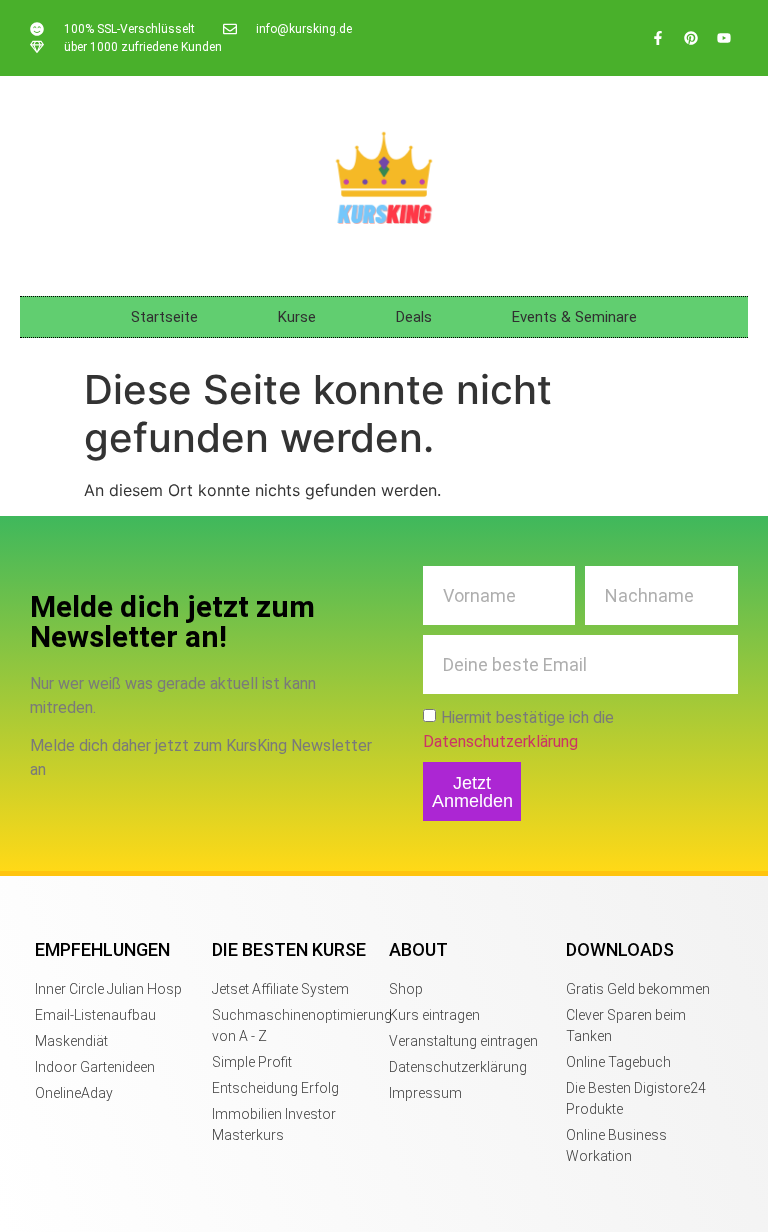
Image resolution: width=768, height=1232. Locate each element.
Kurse (297, 317)
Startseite (164, 317)
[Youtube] (724, 38)
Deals (414, 317)
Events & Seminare (574, 317)
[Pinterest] (691, 38)
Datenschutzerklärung (500, 741)
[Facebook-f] (658, 38)
